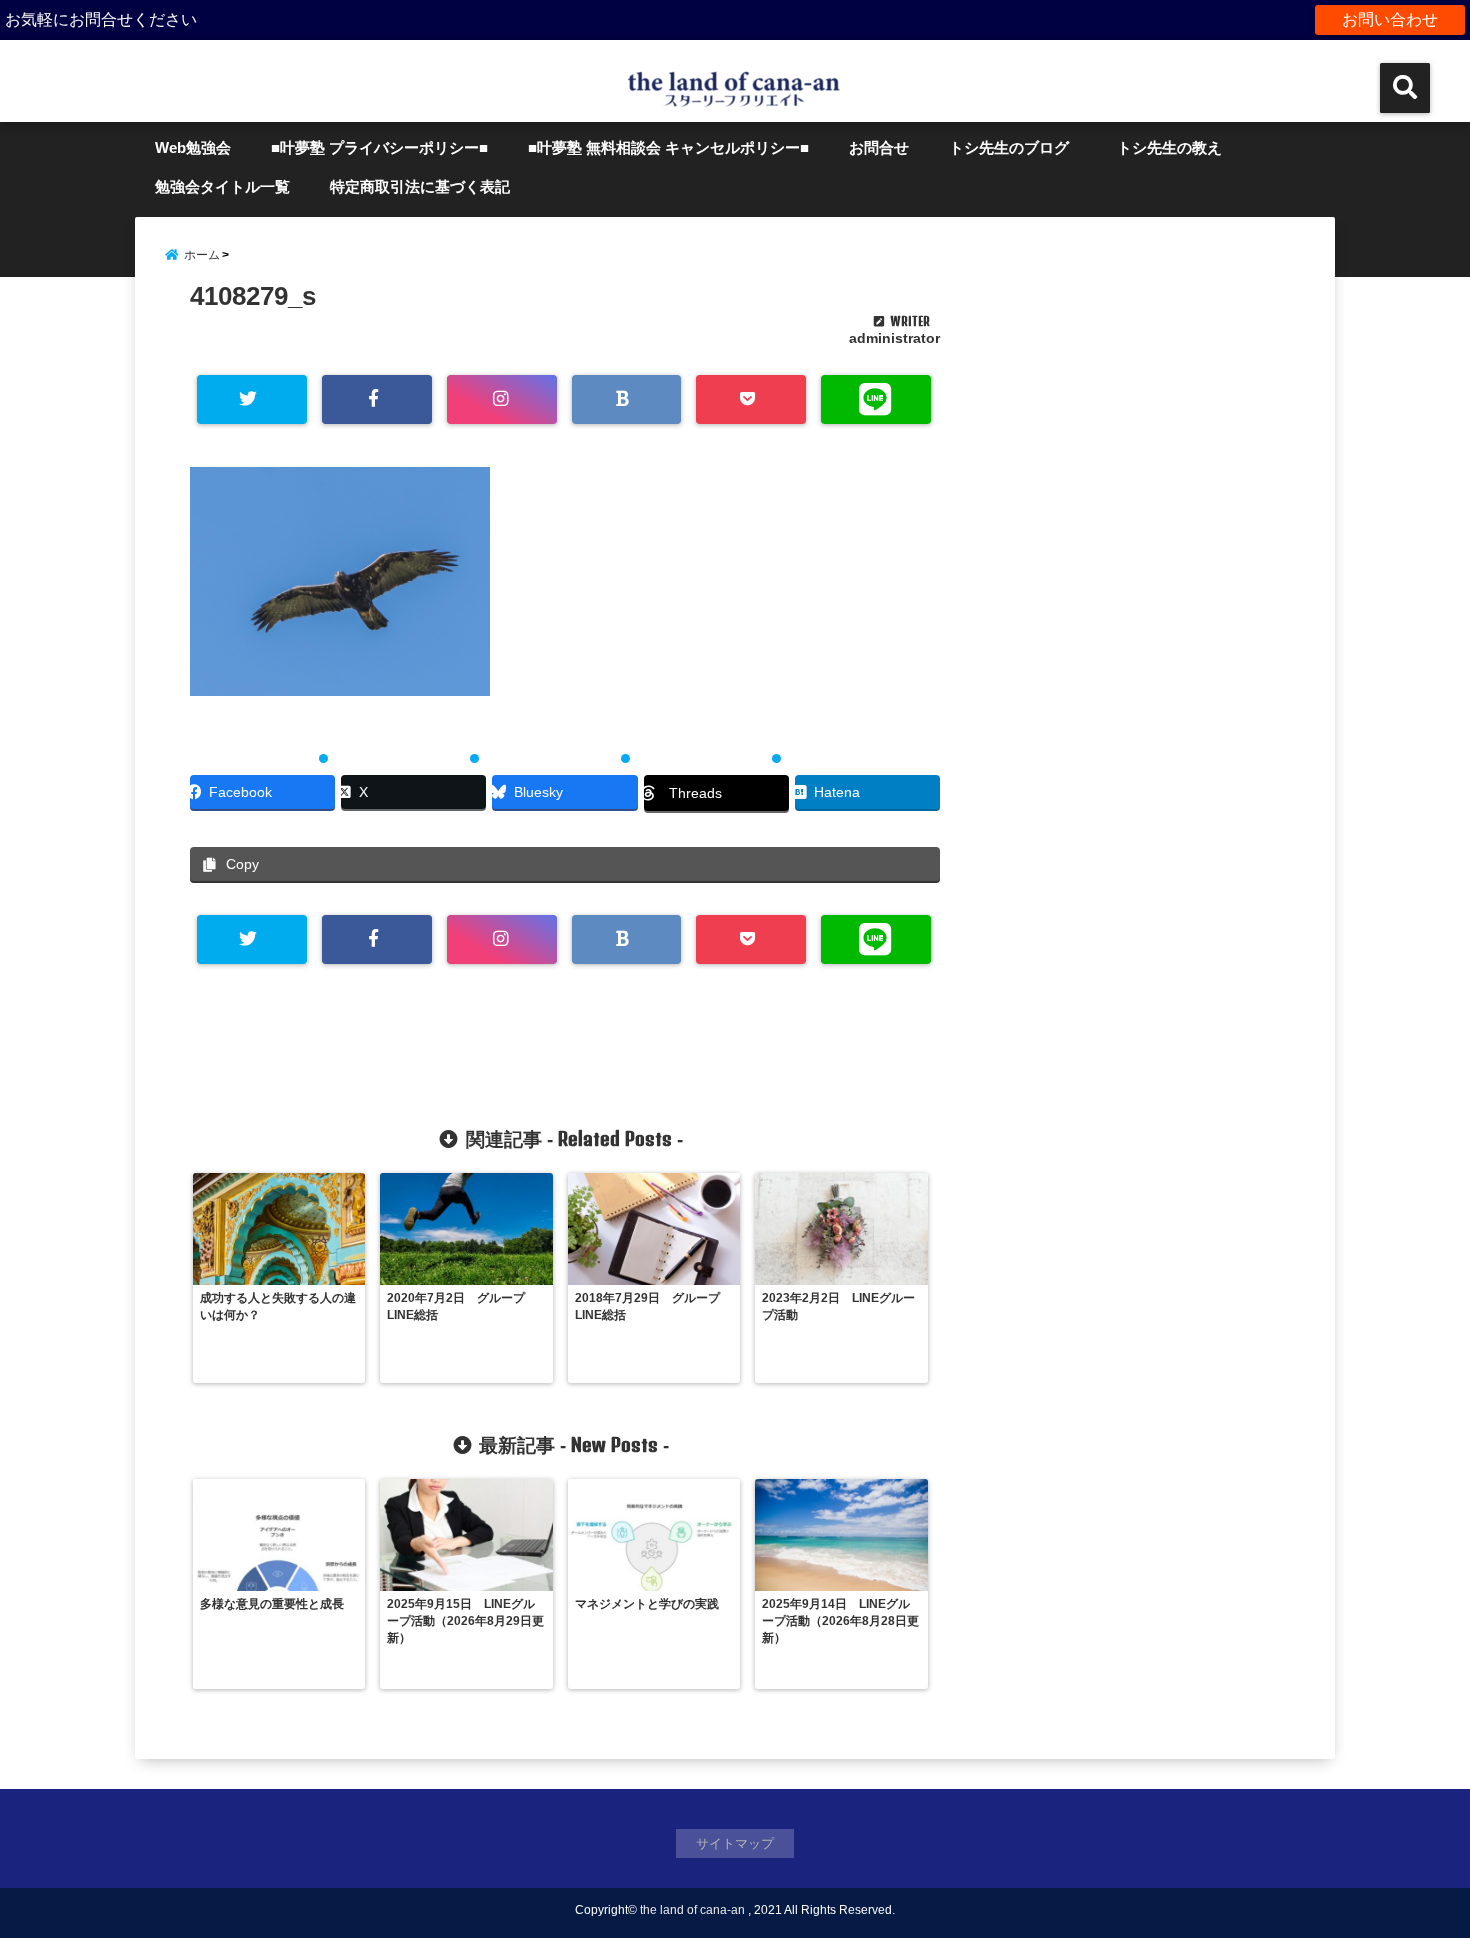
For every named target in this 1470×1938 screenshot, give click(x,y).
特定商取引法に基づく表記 (420, 186)
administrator (894, 338)
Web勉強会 (193, 147)
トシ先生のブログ (1009, 147)
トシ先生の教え (1177, 147)
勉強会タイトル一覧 (222, 186)
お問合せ (879, 147)
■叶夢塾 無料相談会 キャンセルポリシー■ (668, 147)
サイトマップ (735, 1843)
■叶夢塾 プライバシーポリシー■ (379, 147)
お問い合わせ (1390, 19)
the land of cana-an (692, 1910)
